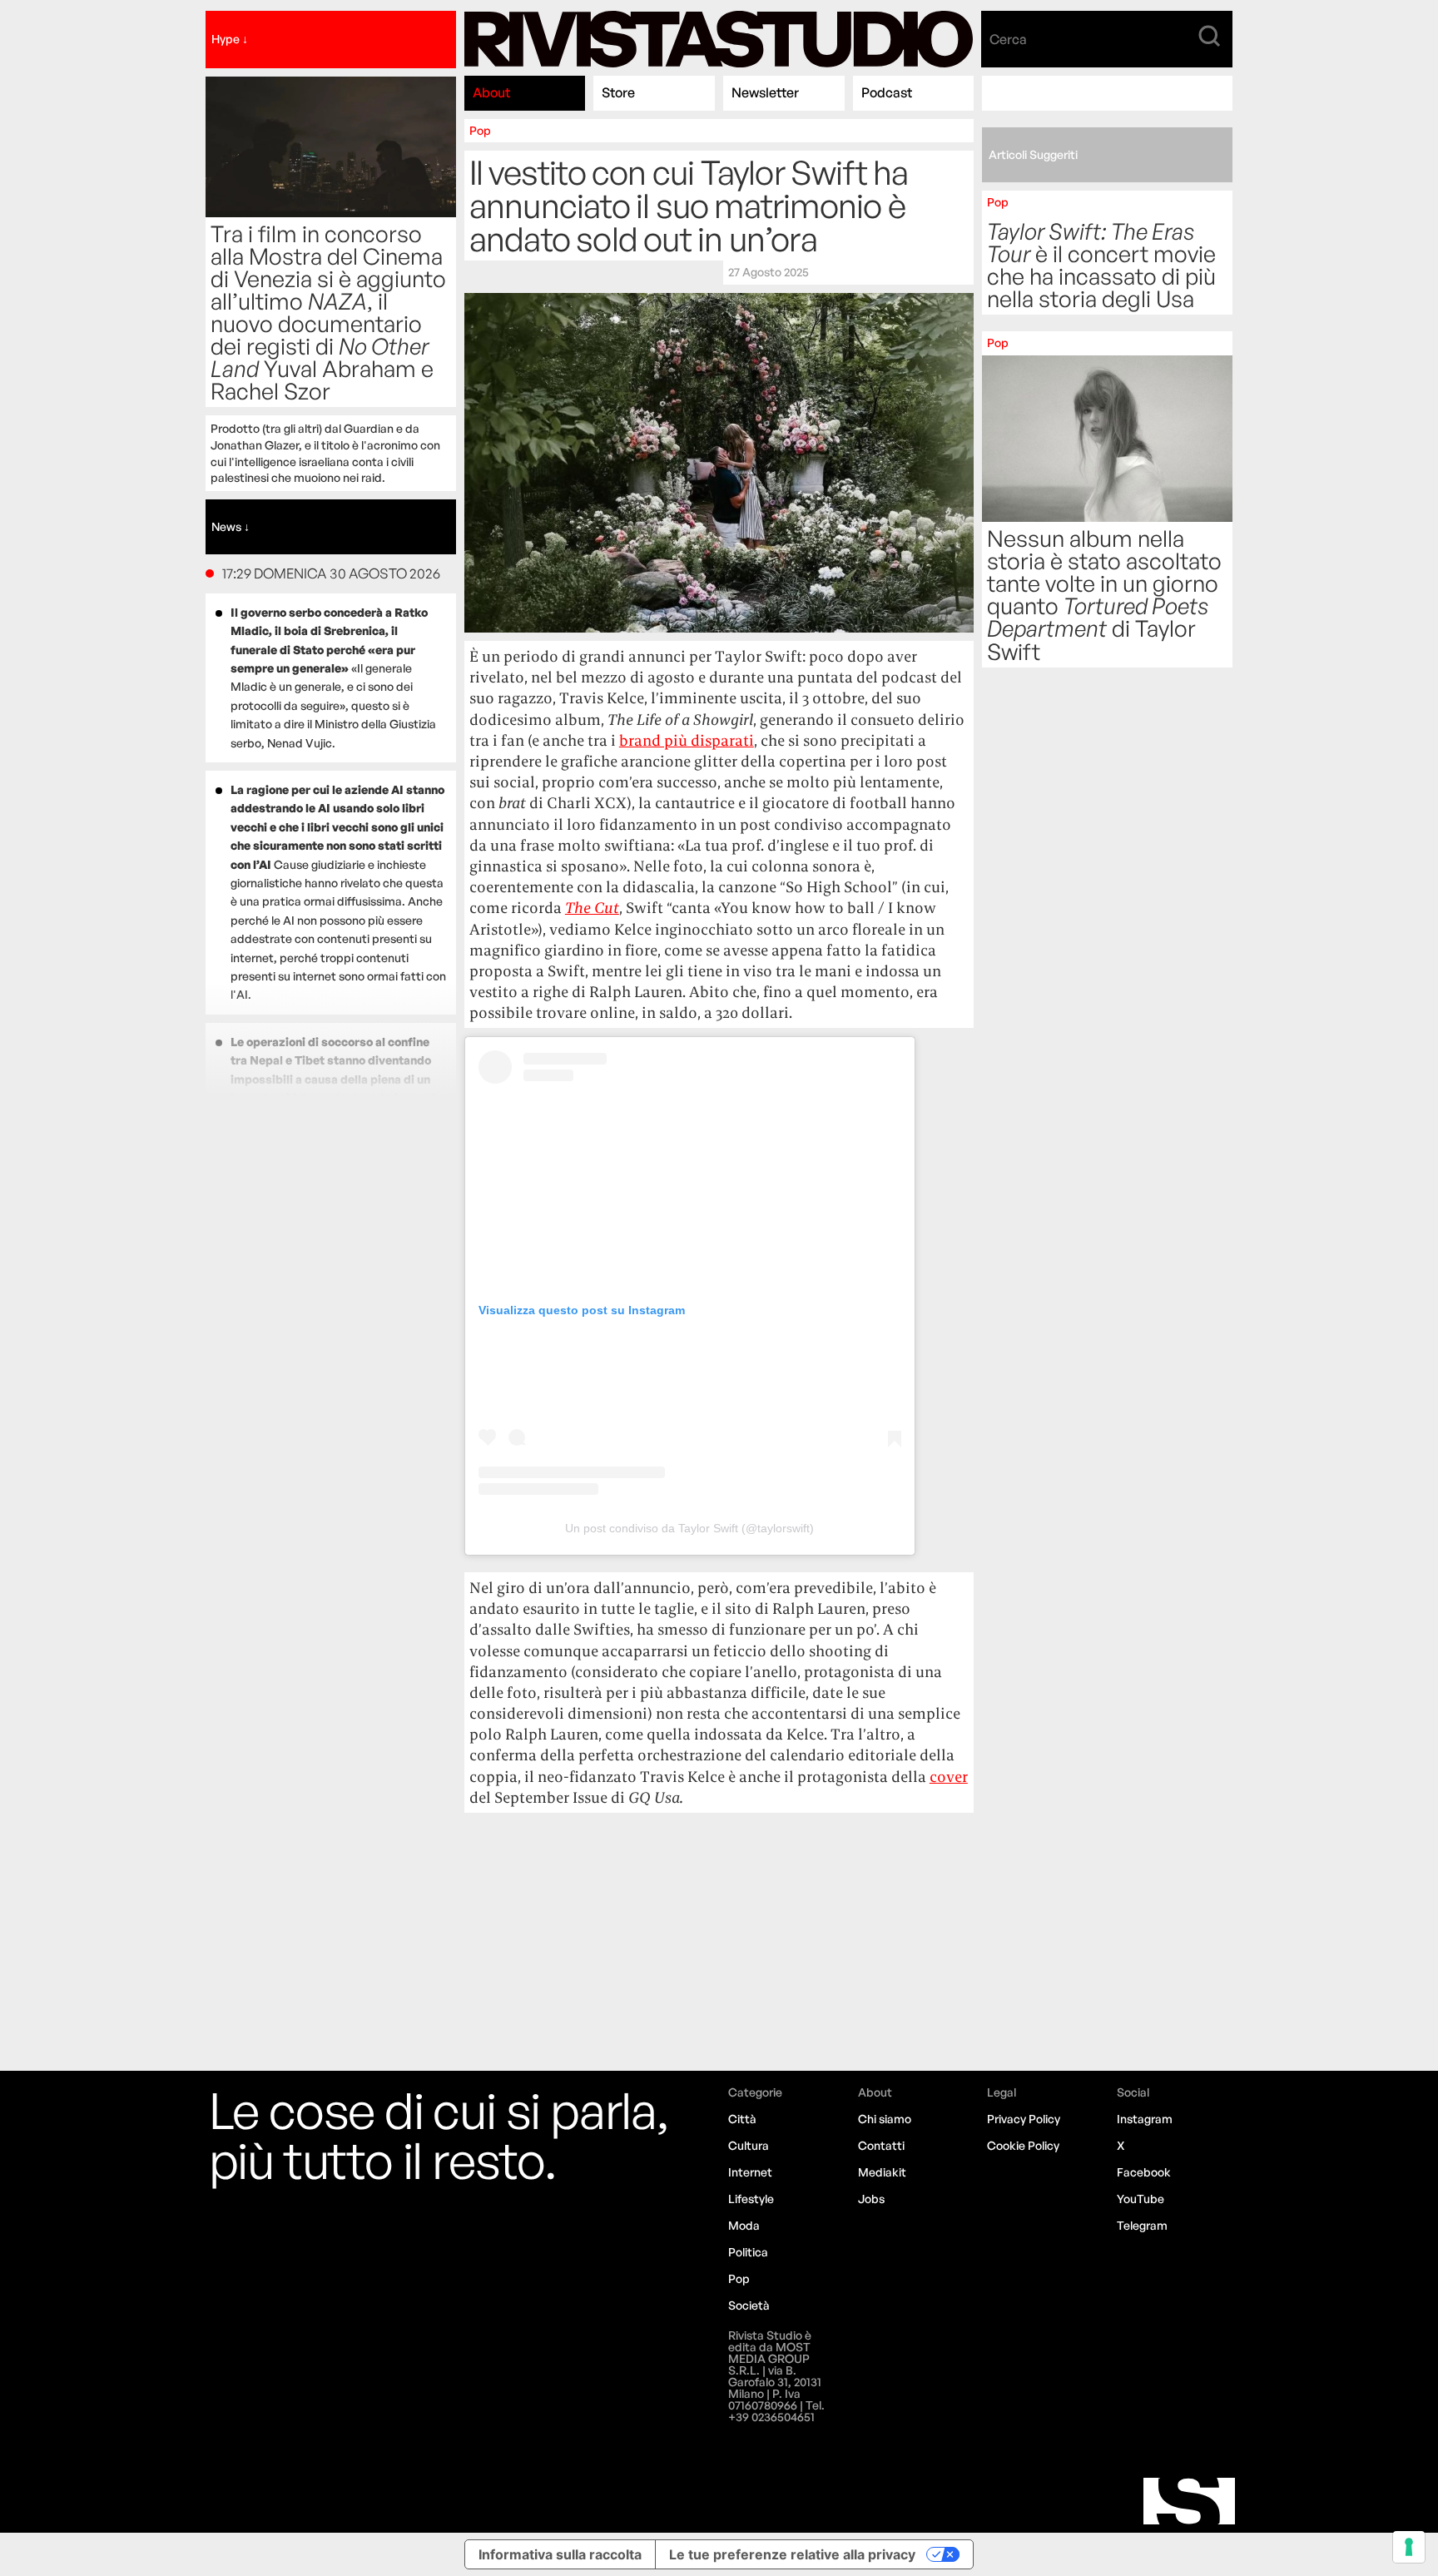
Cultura (749, 2145)
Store (618, 92)
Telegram (1142, 2225)
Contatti (881, 2145)
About (491, 92)
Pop (480, 130)
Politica (748, 2252)
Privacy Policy (1024, 2119)
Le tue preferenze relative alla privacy (792, 2554)
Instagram (1145, 2119)
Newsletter (765, 92)
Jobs (871, 2199)
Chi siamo (885, 2119)
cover (949, 1777)
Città (742, 2119)
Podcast (887, 92)
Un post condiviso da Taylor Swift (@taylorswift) (689, 1528)
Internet (750, 2172)
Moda (744, 2225)
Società (749, 2305)
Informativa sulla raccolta (560, 2554)
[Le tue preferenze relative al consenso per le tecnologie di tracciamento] (1409, 2547)
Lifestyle (751, 2199)
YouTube (1140, 2199)
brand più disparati (687, 740)
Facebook (1144, 2172)
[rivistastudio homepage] (719, 40)
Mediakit (882, 2172)
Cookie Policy (1023, 2145)
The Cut (592, 908)
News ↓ (231, 526)
